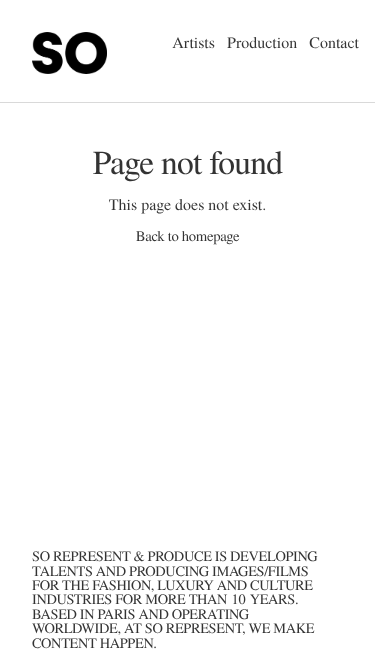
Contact (334, 42)
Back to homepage (187, 236)
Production (262, 42)
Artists (193, 42)
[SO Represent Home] (63, 85)
